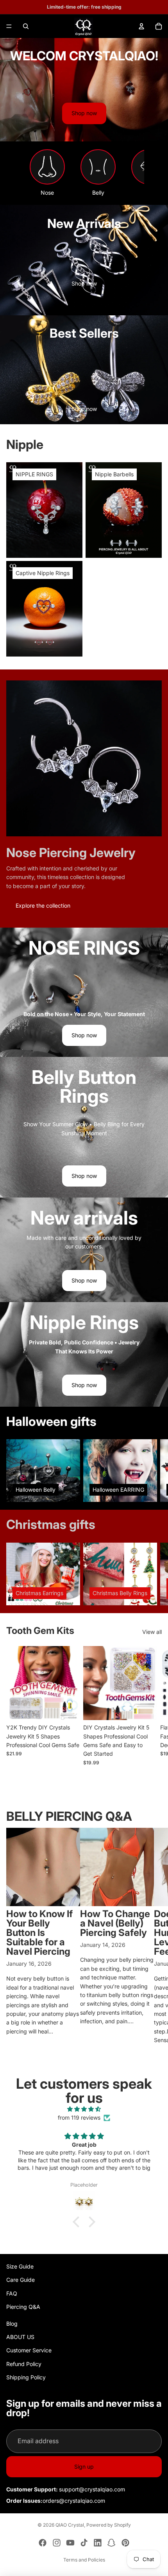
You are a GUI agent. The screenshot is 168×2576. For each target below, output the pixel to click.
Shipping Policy (26, 2377)
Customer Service (29, 2350)
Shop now (84, 113)
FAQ (12, 2293)
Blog (12, 2324)
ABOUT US (20, 2337)
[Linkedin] (98, 2543)
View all (152, 1632)
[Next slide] (153, 1471)
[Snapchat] (111, 2543)
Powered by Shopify (109, 2525)
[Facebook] (43, 2543)
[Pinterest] (125, 2543)
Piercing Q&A (23, 2307)
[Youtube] (70, 2543)
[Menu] (9, 26)
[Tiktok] (84, 2543)
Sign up (84, 2467)
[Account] (141, 26)
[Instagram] (57, 2543)
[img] (84, 2109)
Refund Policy (24, 2364)
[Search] (26, 26)
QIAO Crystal (70, 2525)
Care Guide (21, 2280)
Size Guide (20, 2266)
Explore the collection (43, 905)
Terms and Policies (84, 2560)
